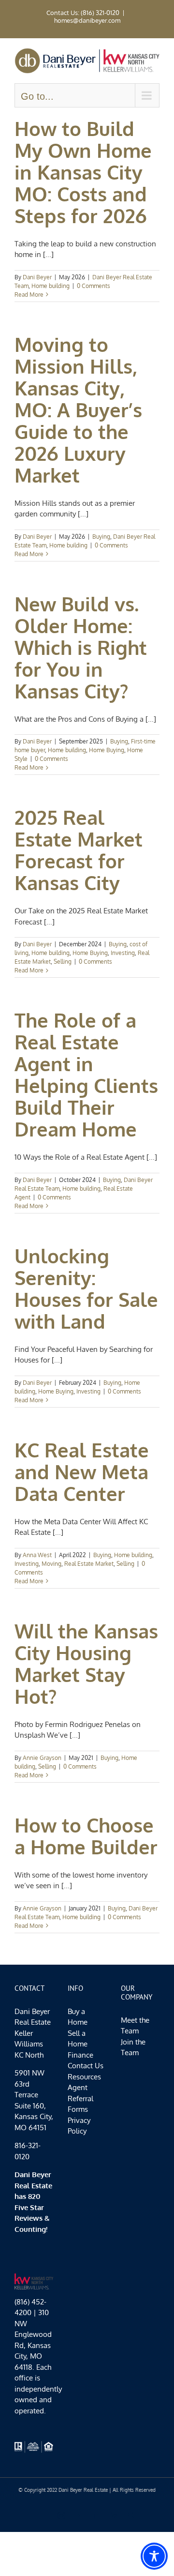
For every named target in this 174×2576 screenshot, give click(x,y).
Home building (51, 286)
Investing (123, 953)
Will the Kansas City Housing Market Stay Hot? (86, 1663)
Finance (80, 2055)
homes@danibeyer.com (87, 20)
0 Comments (94, 286)
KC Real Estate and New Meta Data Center (82, 1471)
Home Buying (107, 750)
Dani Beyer (37, 277)
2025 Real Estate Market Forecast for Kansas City (79, 850)
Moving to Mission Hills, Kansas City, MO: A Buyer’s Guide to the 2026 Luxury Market (78, 409)
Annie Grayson (42, 1758)
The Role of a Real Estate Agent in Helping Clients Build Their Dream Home (86, 1074)
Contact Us (86, 2066)
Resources (84, 2077)
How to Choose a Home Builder (86, 1836)
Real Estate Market (89, 1564)
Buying (101, 537)
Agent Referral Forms (80, 2098)
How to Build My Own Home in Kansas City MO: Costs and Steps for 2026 (83, 172)
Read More (29, 295)
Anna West (37, 1555)
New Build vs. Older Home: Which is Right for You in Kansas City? (81, 647)
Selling (63, 962)
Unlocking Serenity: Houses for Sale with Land (86, 1288)
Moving (51, 1564)
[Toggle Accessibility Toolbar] (154, 2556)
